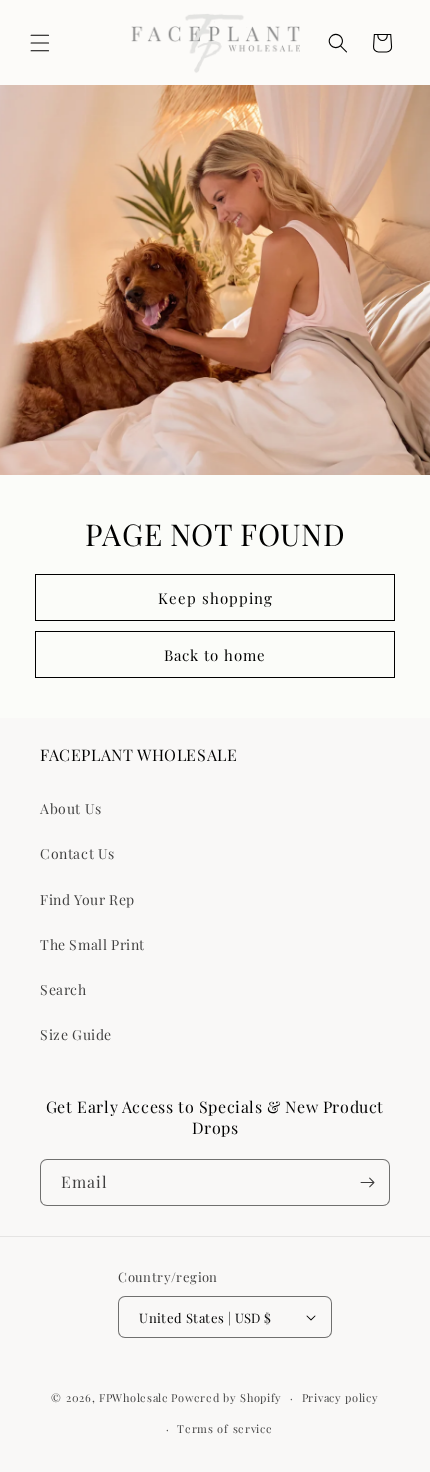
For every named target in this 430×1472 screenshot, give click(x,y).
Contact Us (77, 853)
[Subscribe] (367, 1182)
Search (63, 989)
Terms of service (224, 1428)
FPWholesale (134, 1397)
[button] (40, 43)
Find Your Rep (87, 899)
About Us (71, 808)
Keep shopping (215, 598)
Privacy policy (340, 1397)
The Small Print (92, 944)
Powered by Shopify (226, 1397)
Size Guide (76, 1034)
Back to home (215, 655)
